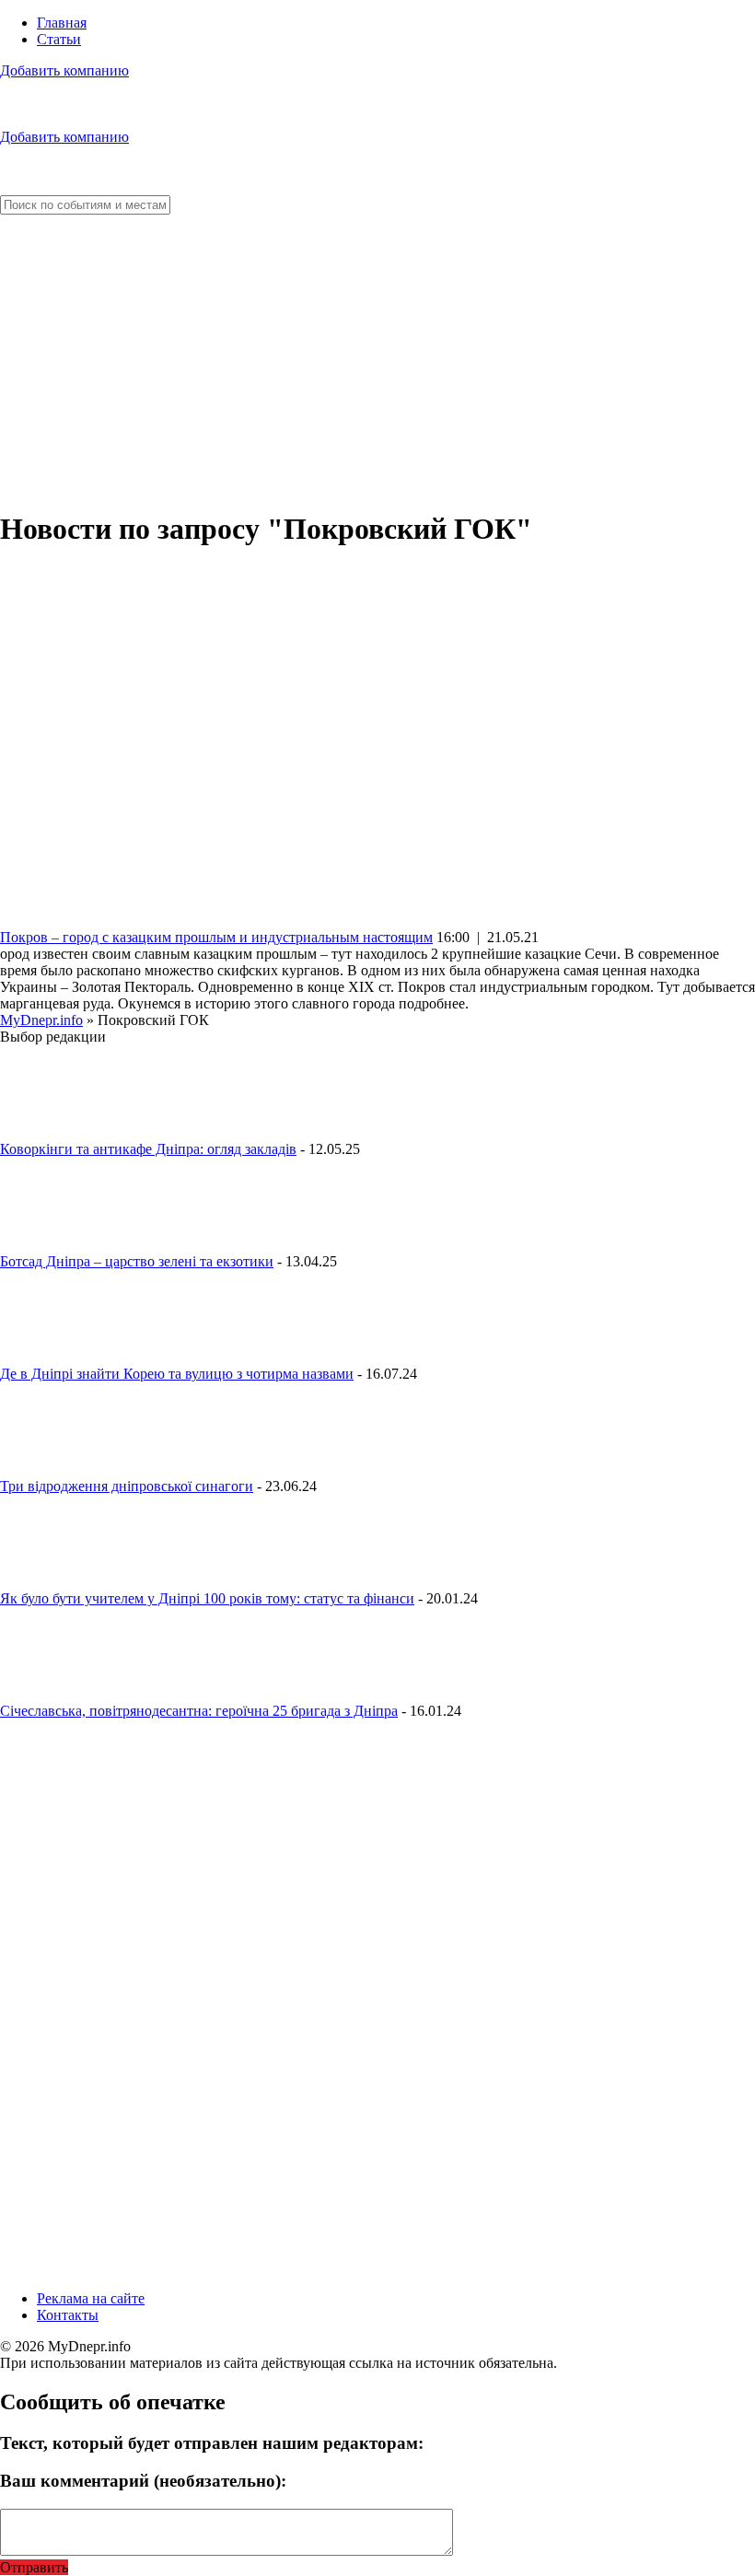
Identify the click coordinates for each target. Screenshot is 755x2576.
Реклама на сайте (91, 2298)
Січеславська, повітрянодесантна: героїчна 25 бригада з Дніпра (199, 1711)
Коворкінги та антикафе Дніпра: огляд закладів (148, 1149)
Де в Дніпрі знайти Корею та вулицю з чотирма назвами (177, 1374)
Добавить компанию (64, 70)
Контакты (68, 2315)
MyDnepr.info (41, 1020)
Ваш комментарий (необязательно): (143, 2481)
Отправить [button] (34, 2567)
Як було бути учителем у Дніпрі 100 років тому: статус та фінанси (207, 1598)
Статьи (59, 39)
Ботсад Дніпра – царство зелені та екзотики (137, 1261)
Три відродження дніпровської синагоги (127, 1486)
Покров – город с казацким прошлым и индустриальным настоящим (216, 937)
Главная (62, 23)
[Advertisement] (377, 363)
